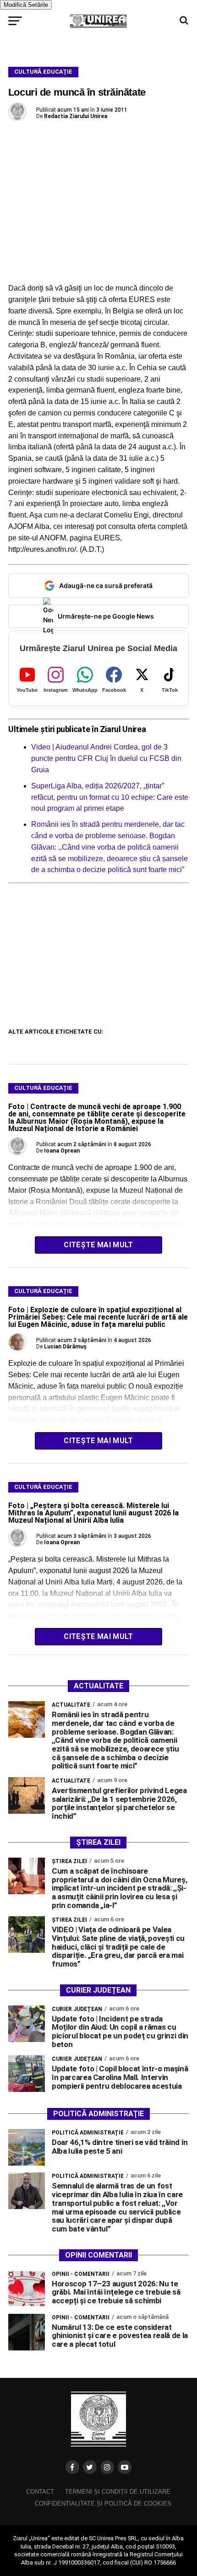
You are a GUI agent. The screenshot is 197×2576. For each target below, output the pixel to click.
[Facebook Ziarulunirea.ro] (72, 2467)
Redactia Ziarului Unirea (76, 116)
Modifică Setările (26, 5)
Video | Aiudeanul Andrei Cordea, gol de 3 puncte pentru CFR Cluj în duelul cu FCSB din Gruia (106, 758)
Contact (40, 2492)
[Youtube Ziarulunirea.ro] (125, 2467)
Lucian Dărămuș (65, 1347)
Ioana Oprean (62, 1151)
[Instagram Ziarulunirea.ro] (107, 2467)
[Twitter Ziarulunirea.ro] (90, 2467)
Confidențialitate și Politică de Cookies (103, 2503)
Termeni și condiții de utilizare (118, 2492)
